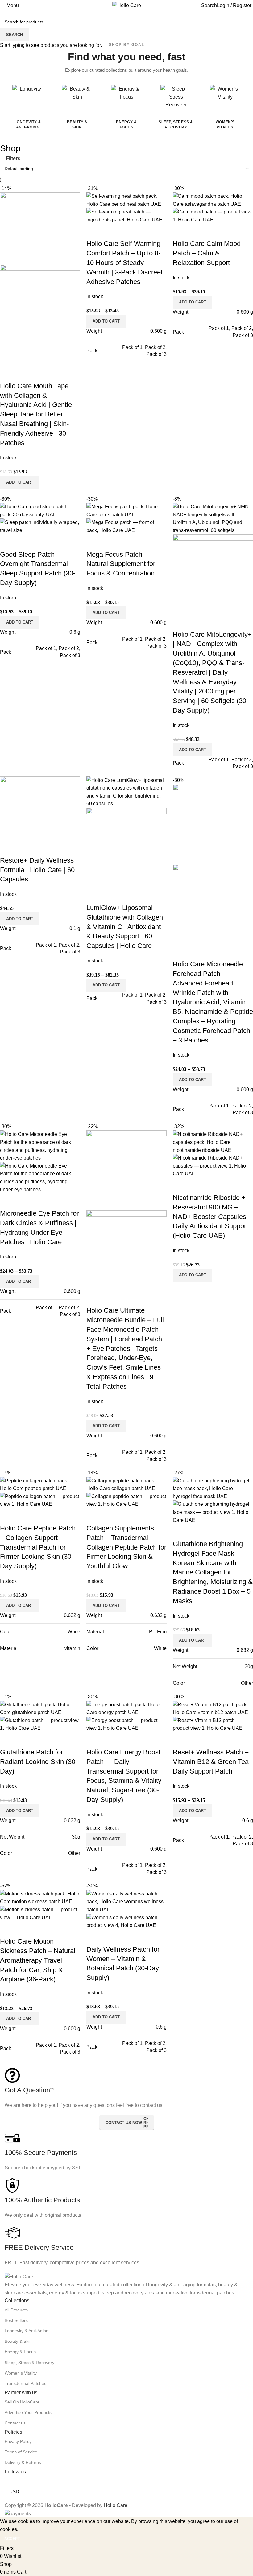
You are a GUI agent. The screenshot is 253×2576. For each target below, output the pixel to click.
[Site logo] (127, 5)
